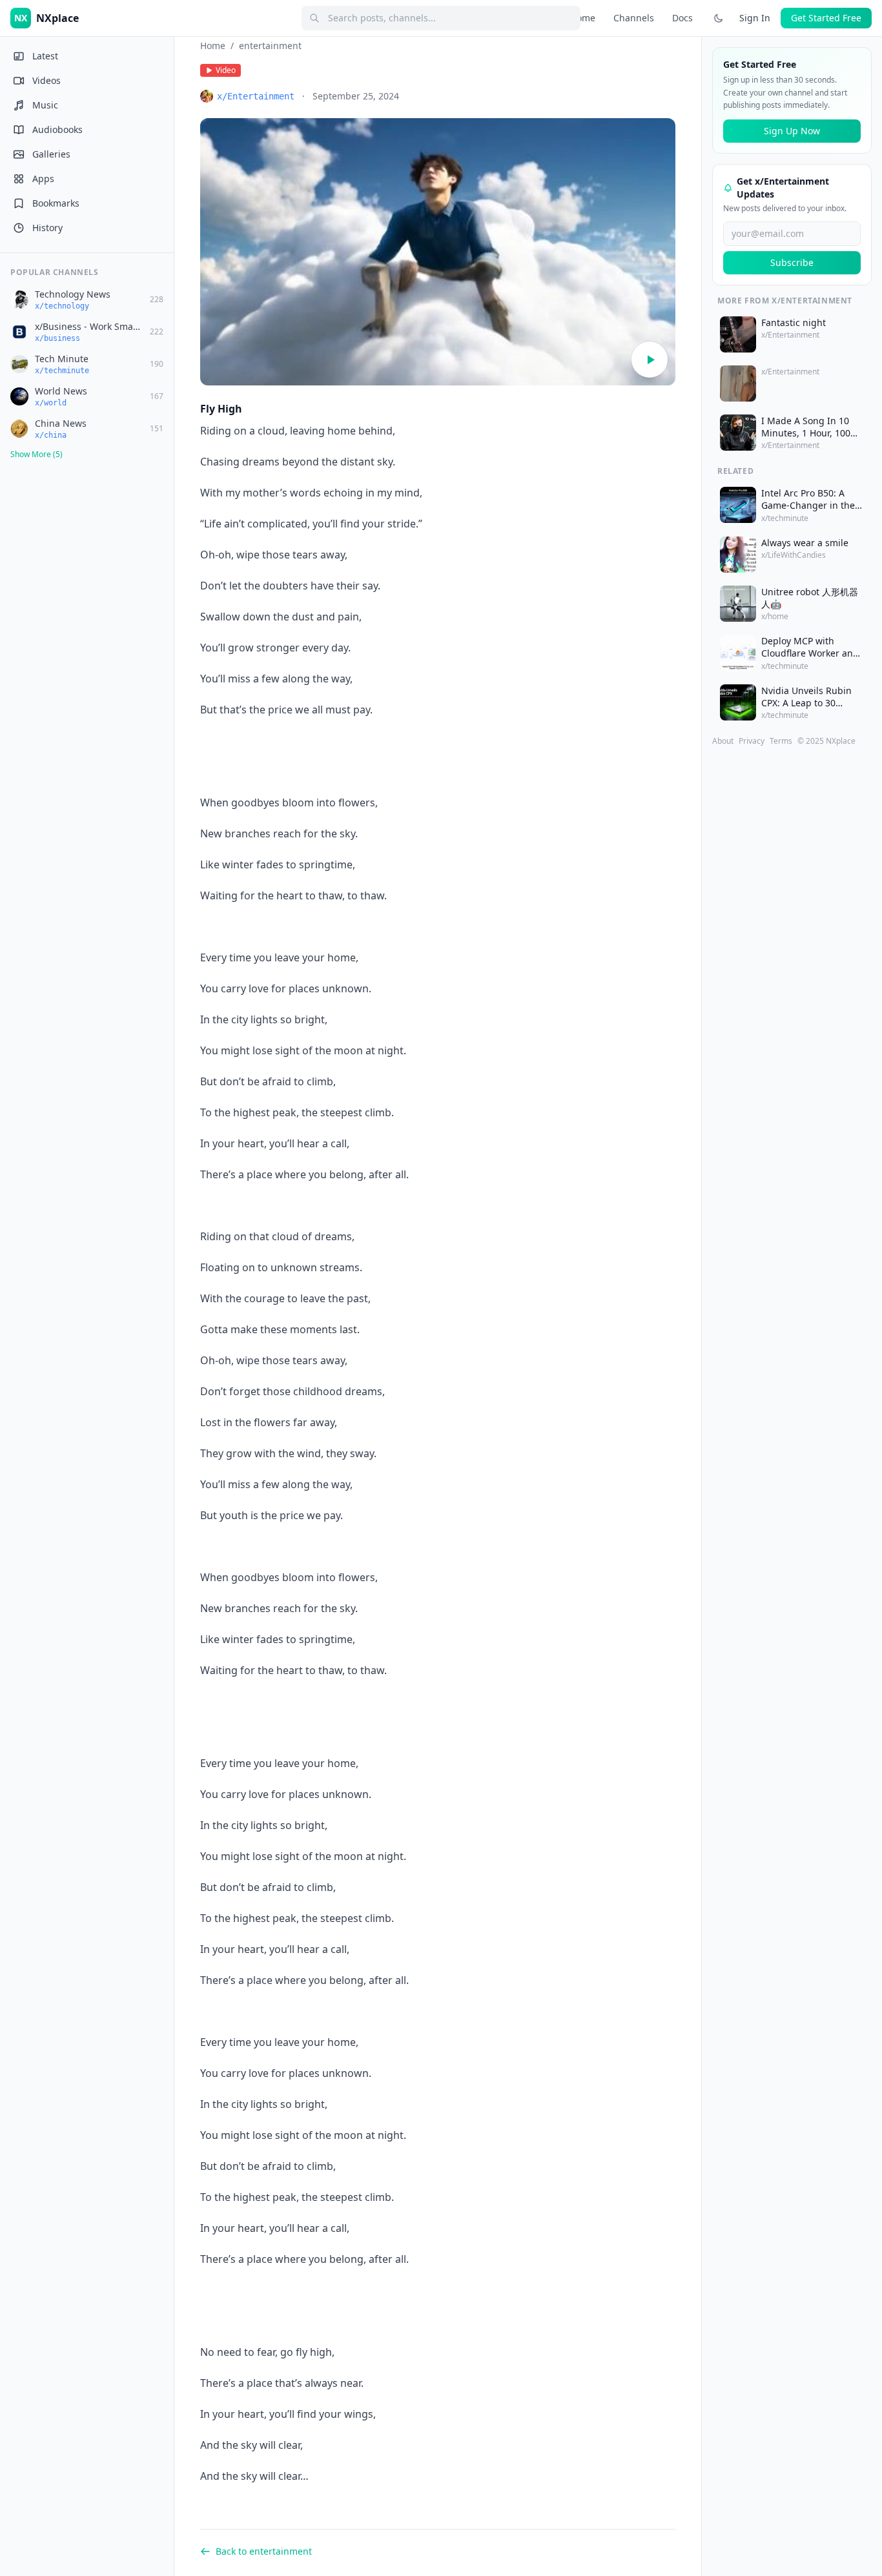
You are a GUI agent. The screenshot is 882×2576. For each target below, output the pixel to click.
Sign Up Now (792, 131)
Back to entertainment (264, 2551)
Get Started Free (826, 18)
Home (583, 18)
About (723, 741)
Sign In (755, 18)
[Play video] (650, 360)
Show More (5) (36, 454)
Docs (682, 18)
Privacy (752, 741)
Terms (781, 741)
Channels (634, 18)
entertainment (270, 46)
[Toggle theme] (719, 18)
